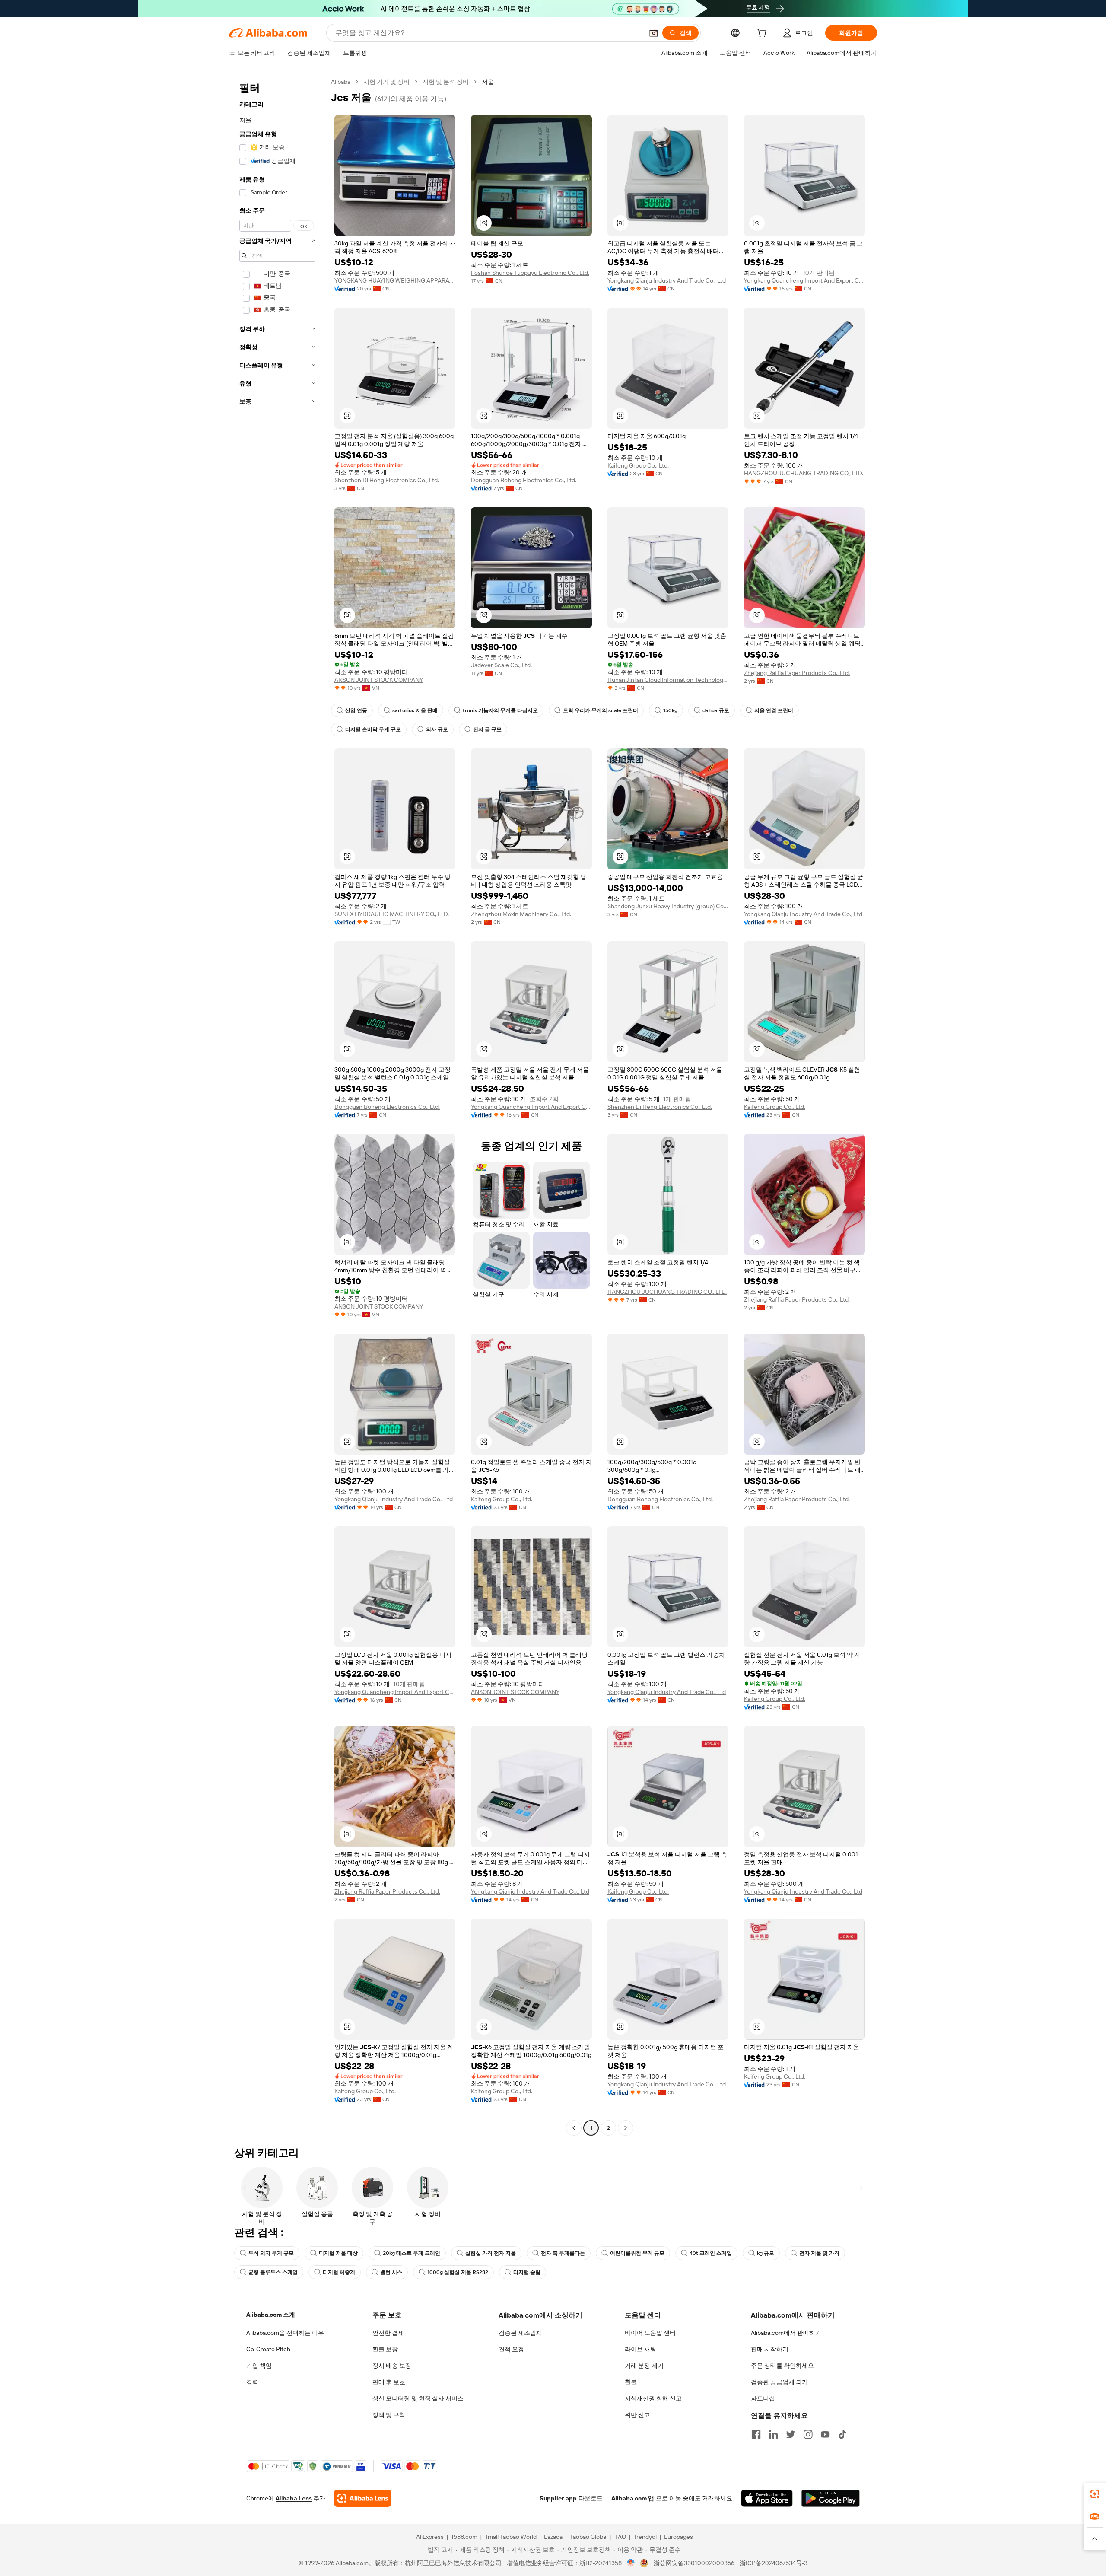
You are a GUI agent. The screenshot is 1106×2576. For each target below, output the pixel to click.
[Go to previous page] (574, 2128)
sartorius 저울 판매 (415, 710)
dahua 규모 (716, 710)
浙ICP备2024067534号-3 (774, 2563)
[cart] (763, 34)
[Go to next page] (626, 2128)
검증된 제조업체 (520, 2333)
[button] (654, 33)
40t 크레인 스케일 (711, 2253)
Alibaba (341, 82)
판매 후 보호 (389, 2382)
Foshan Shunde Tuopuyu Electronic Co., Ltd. (530, 273)
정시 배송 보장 (392, 2366)
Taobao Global (589, 2537)
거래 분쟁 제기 (644, 2366)
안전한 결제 (388, 2333)
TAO (620, 2537)
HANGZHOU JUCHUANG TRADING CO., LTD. (804, 473)
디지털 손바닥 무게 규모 (373, 729)
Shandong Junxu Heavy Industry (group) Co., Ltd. (668, 906)
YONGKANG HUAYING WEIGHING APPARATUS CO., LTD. (395, 280)
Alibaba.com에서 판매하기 (786, 2333)
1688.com (464, 2537)
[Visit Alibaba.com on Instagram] (808, 2434)
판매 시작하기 (770, 2349)
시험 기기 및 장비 (386, 82)
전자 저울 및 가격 (819, 2253)
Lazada (553, 2537)
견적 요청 (511, 2349)
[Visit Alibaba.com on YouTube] (825, 2434)
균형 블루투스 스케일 (273, 2272)
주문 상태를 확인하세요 (782, 2366)
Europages (679, 2537)
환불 (631, 2382)
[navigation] (277, 1106)
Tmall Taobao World (511, 2537)
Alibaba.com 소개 (271, 2315)
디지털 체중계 (339, 2272)
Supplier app (558, 2498)
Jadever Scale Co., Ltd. (501, 665)
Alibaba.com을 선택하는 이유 (285, 2333)
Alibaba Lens (294, 2498)
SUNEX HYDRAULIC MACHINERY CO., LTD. (392, 914)
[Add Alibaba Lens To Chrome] (363, 2498)
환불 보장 (385, 2349)
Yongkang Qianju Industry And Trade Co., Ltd (667, 280)
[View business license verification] (631, 2563)
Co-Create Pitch (268, 2349)
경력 (252, 2382)
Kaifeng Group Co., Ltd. (638, 465)
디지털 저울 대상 (338, 2253)
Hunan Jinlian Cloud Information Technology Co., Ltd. (668, 680)
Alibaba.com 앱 (633, 2498)
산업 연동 (356, 710)
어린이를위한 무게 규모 (637, 2253)
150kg (670, 710)
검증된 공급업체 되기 (779, 2382)
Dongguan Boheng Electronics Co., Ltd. (524, 480)
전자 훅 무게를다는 (563, 2253)
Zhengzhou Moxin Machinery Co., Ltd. (521, 914)
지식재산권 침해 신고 (653, 2398)
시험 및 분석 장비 (446, 82)
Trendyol (645, 2537)
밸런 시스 (391, 2272)
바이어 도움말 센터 (650, 2333)
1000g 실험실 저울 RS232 (458, 2272)
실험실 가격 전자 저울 (491, 2253)
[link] (1095, 2494)
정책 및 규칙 (389, 2415)
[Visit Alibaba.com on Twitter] (791, 2434)
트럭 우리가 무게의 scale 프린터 (601, 710)
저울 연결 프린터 (774, 710)
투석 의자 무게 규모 (271, 2253)
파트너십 (763, 2398)
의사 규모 (437, 729)
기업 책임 (259, 2366)
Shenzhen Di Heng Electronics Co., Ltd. (387, 480)
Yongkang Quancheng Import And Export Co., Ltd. (804, 280)
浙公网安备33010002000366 (694, 2563)
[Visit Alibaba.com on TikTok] (842, 2434)
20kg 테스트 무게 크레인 (412, 2253)
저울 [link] (488, 82)
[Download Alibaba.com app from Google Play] (831, 2498)
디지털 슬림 (527, 2272)
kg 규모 (766, 2253)
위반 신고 (637, 2415)
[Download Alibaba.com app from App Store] (767, 2498)
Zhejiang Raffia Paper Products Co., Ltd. (797, 673)
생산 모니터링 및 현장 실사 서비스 (418, 2398)
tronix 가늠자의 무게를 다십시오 (500, 710)
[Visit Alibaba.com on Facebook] (756, 2434)
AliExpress (430, 2537)
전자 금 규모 (487, 729)
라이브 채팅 (640, 2349)
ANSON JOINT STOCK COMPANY (379, 680)
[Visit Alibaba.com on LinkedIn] (773, 2434)
